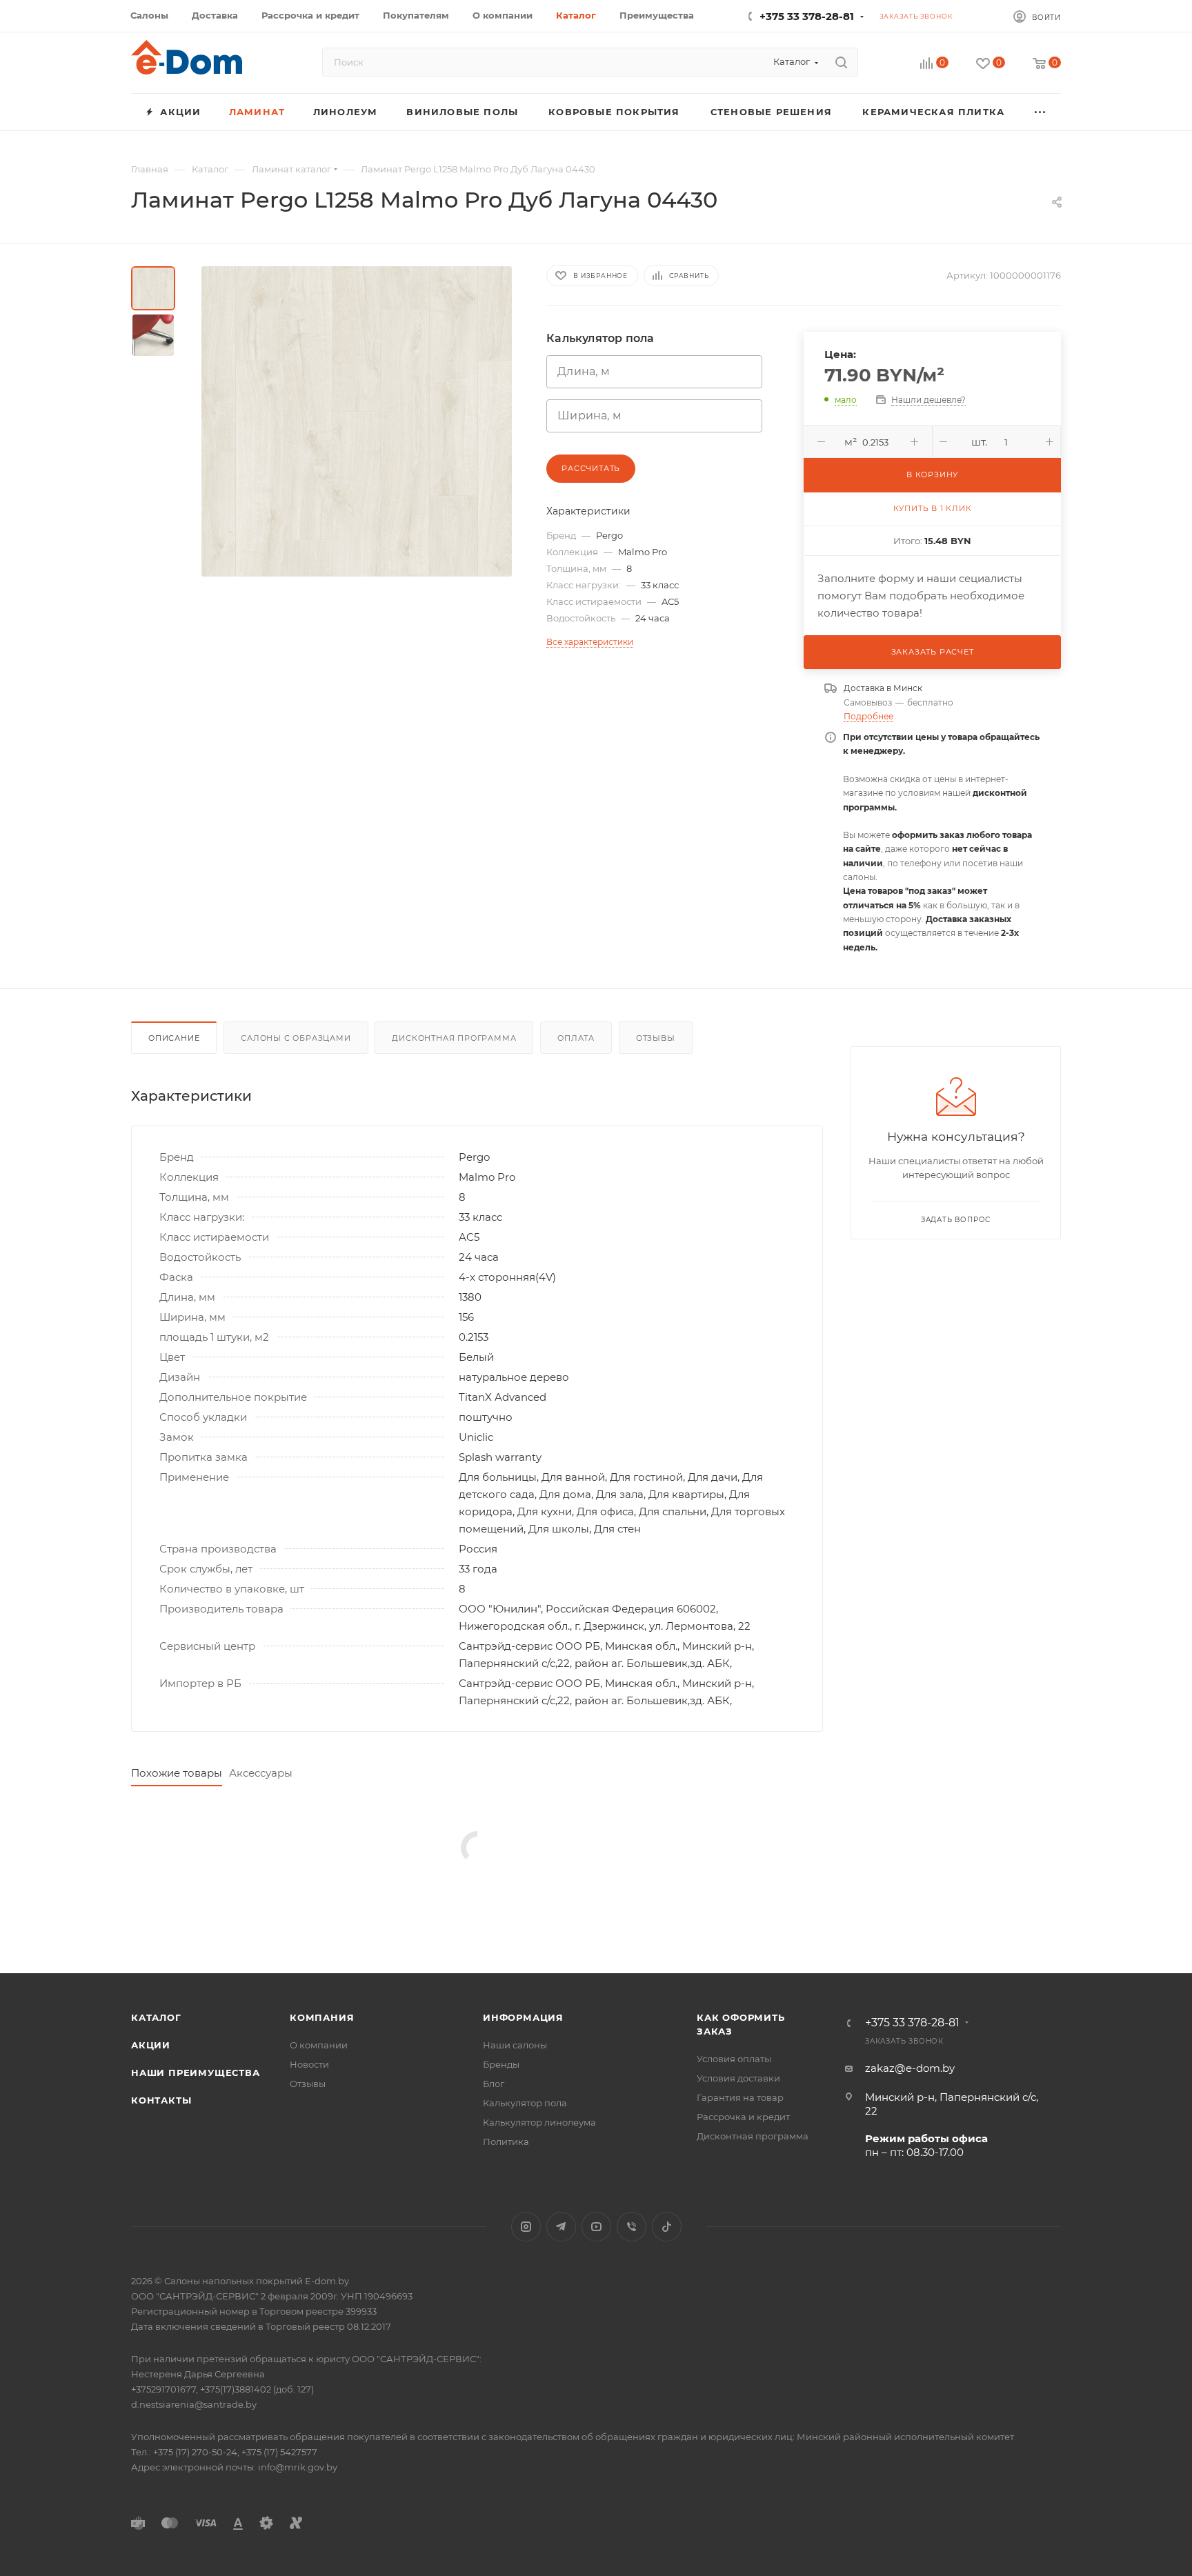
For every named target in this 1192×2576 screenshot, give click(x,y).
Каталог (156, 2017)
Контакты (161, 2100)
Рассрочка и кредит (743, 2117)
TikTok (667, 2227)
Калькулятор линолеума (539, 2122)
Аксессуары (261, 1773)
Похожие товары (177, 1773)
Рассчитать (591, 468)
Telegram (561, 2227)
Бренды (501, 2064)
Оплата (576, 1038)
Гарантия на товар (740, 2097)
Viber (632, 2227)
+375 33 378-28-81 (807, 16)
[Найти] (841, 62)
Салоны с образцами (296, 1038)
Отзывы (656, 1038)
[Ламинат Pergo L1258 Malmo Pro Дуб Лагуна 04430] (357, 421)
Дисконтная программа (454, 1038)
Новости (309, 2064)
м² (851, 442)
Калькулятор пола (525, 2103)
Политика (506, 2141)
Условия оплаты (734, 2059)
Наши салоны (515, 2045)
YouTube (596, 2227)
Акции (151, 2045)
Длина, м (584, 372)
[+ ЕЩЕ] (1041, 112)
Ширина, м (589, 416)
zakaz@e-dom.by (910, 2068)
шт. (979, 442)
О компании (319, 2045)
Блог (494, 2084)
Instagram (526, 2227)
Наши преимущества (196, 2073)
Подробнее (868, 716)
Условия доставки (738, 2078)
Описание (174, 1038)
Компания (322, 2017)
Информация (523, 2017)
